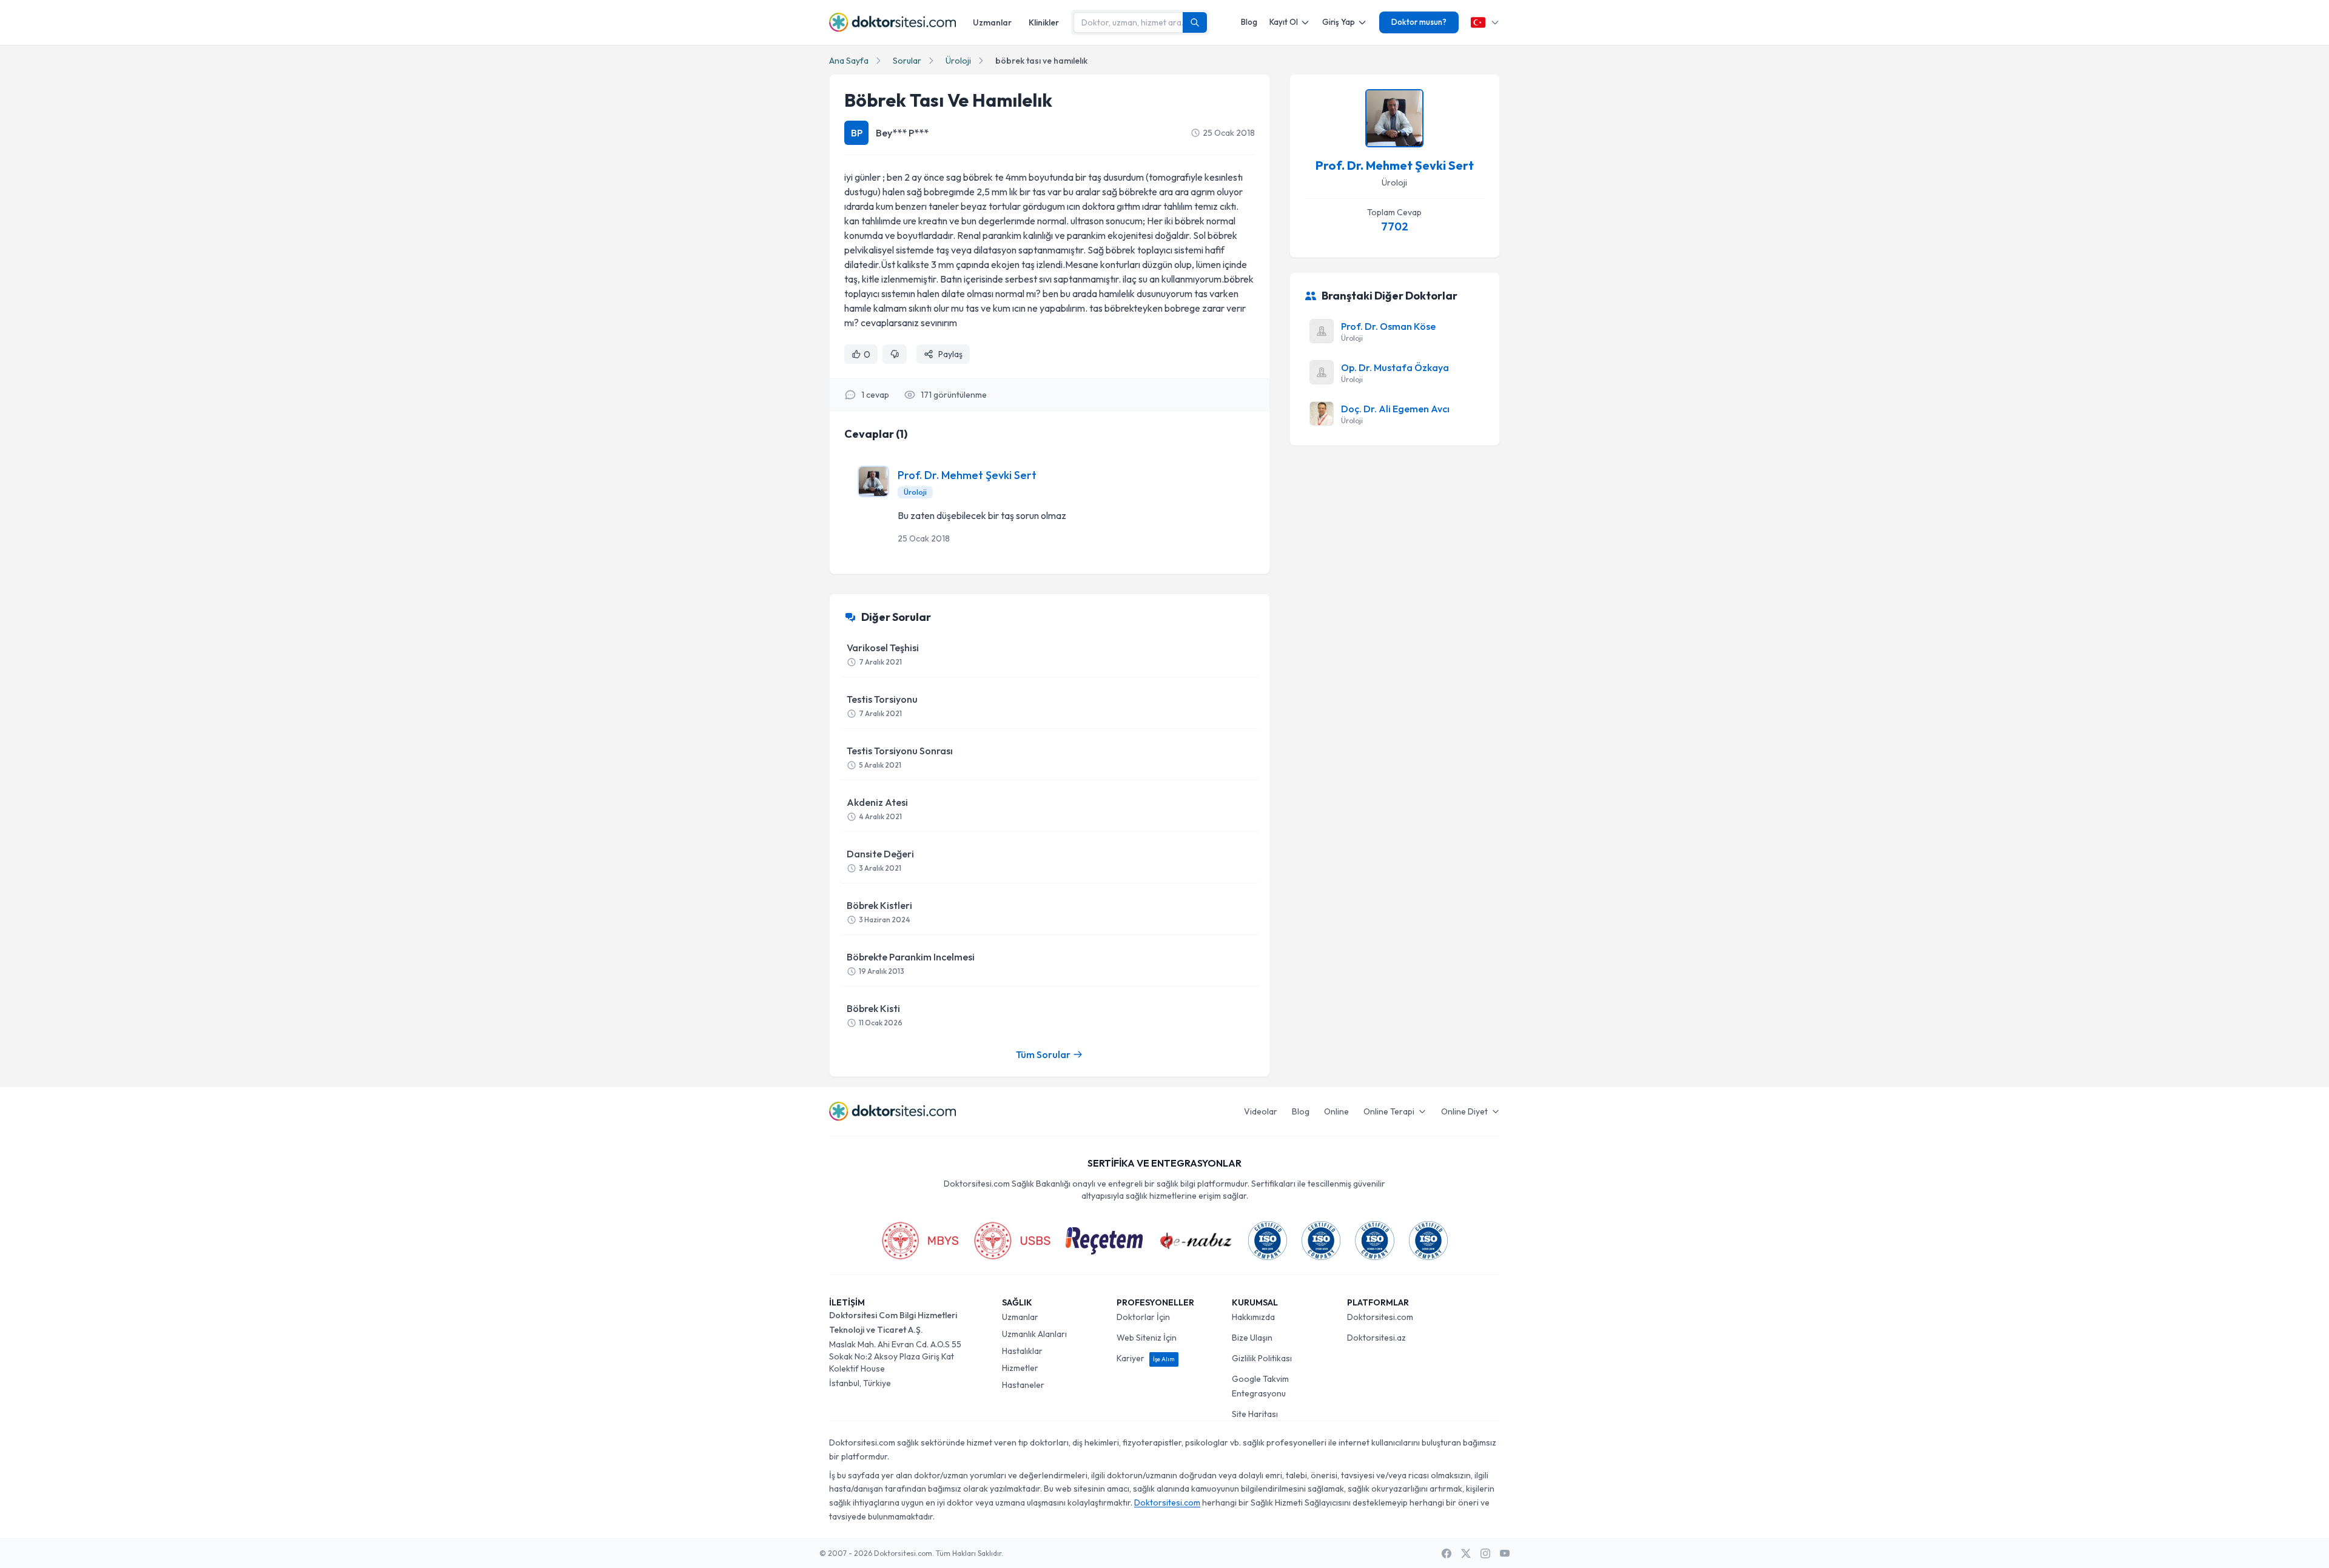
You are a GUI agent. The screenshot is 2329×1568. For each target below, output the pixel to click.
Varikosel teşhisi (883, 654)
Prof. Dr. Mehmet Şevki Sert (967, 475)
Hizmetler (1020, 1368)
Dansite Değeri (880, 860)
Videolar (1261, 1111)
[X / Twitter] (1466, 1553)
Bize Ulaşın (1252, 1338)
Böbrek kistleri (879, 912)
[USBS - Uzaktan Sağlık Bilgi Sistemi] (1012, 1241)
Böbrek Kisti (875, 1015)
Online (1336, 1111)
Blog (1249, 22)
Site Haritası (1255, 1414)
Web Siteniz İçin (1147, 1338)
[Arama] (1195, 22)
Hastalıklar (1022, 1351)
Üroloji (958, 61)
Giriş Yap (1339, 22)
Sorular (907, 61)
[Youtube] (1505, 1553)
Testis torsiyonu (882, 705)
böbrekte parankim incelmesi (911, 963)
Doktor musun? (1419, 22)
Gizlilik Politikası (1262, 1358)
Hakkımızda (1253, 1317)
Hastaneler (1023, 1385)
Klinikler (1044, 22)
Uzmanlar (992, 22)
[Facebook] (1447, 1553)
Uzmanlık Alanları (1034, 1334)
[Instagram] (1485, 1553)
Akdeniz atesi (877, 809)
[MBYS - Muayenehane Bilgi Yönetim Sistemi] (920, 1241)
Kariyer (1146, 1358)
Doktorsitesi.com (1380, 1317)
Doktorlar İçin (1143, 1317)
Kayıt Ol (1284, 22)
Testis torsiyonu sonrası (900, 757)
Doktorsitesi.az (1376, 1338)
